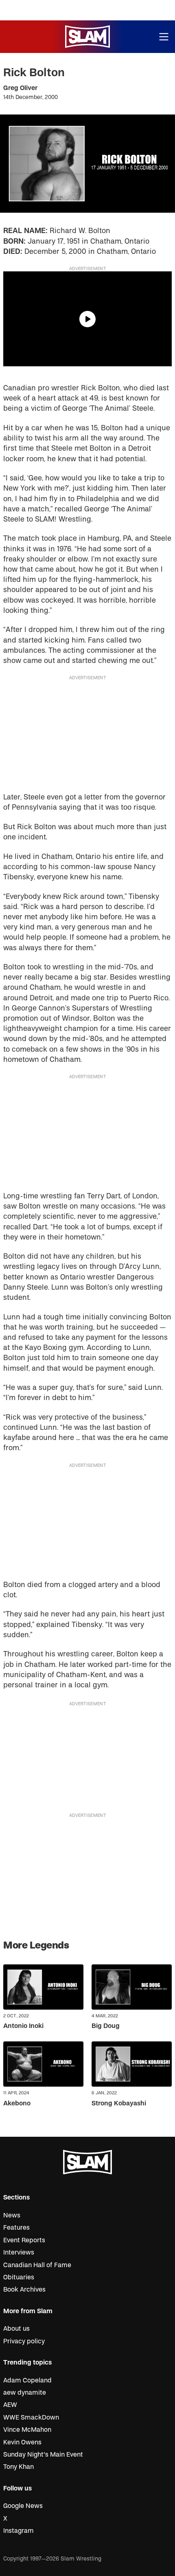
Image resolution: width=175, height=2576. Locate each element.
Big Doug (106, 2026)
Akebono (17, 2103)
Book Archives (24, 2290)
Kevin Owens (22, 2442)
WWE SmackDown (31, 2417)
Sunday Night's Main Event (43, 2455)
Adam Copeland (27, 2380)
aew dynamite (25, 2393)
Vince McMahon (27, 2430)
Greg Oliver (20, 88)
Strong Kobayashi (119, 2103)
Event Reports (24, 2240)
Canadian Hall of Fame (37, 2265)
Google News (23, 2506)
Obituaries (19, 2277)
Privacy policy (24, 2341)
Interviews (19, 2252)
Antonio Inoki (23, 2026)
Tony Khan (19, 2467)
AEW (10, 2405)
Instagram (19, 2531)
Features (16, 2228)
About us (16, 2329)
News (12, 2215)
